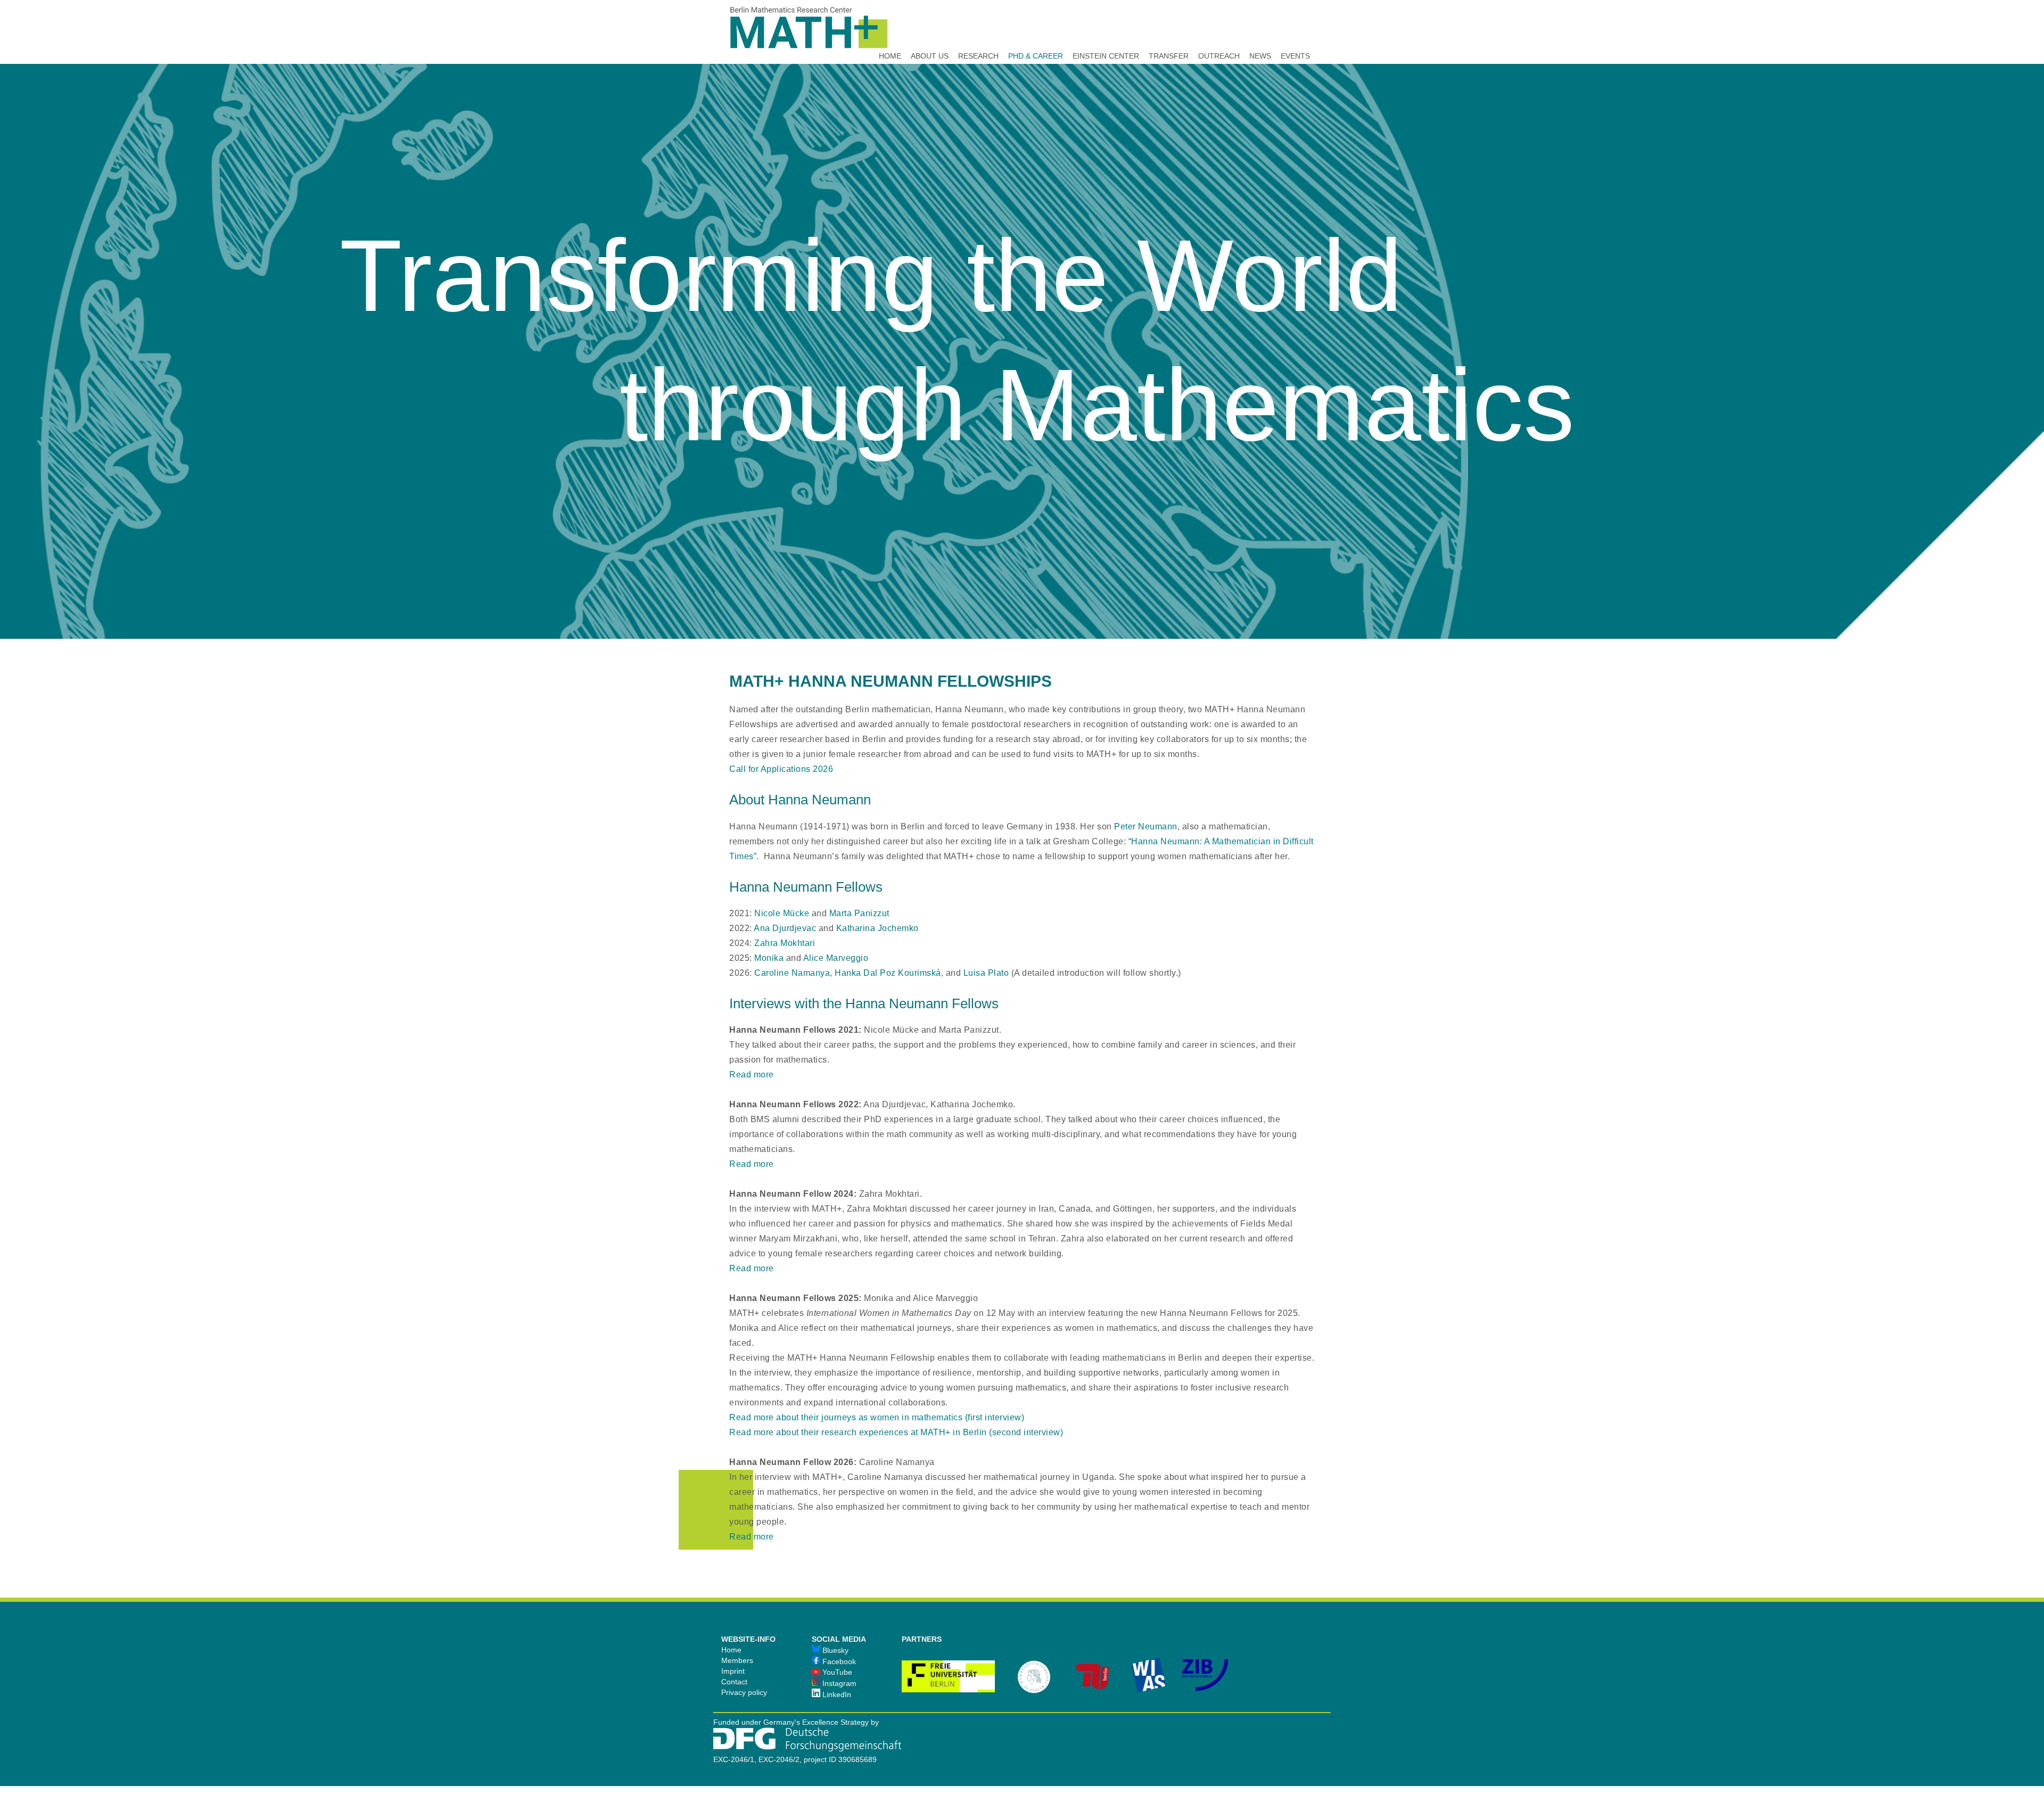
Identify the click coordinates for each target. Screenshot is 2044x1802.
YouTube (836, 1672)
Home (731, 1650)
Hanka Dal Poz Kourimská (888, 973)
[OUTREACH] (1219, 27)
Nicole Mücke (782, 913)
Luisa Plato (986, 973)
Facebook (838, 1661)
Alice (836, 958)
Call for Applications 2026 (781, 769)
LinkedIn (836, 1694)
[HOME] (890, 27)
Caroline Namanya (792, 973)
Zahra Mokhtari (785, 943)
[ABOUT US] (930, 27)
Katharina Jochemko (877, 928)
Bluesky (834, 1650)
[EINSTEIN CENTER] (1106, 27)
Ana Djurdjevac (785, 928)
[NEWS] (1260, 27)
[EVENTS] (1295, 27)
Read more (752, 1075)
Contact (734, 1682)
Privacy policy (744, 1692)
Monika (769, 958)
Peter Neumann (1146, 826)
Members (737, 1660)
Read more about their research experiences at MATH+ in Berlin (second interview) (896, 1432)
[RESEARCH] (978, 27)
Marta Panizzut (859, 913)
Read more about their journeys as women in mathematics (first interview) (877, 1417)
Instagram (838, 1683)
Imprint (733, 1671)
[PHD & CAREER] (1036, 27)
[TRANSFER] (1169, 27)
